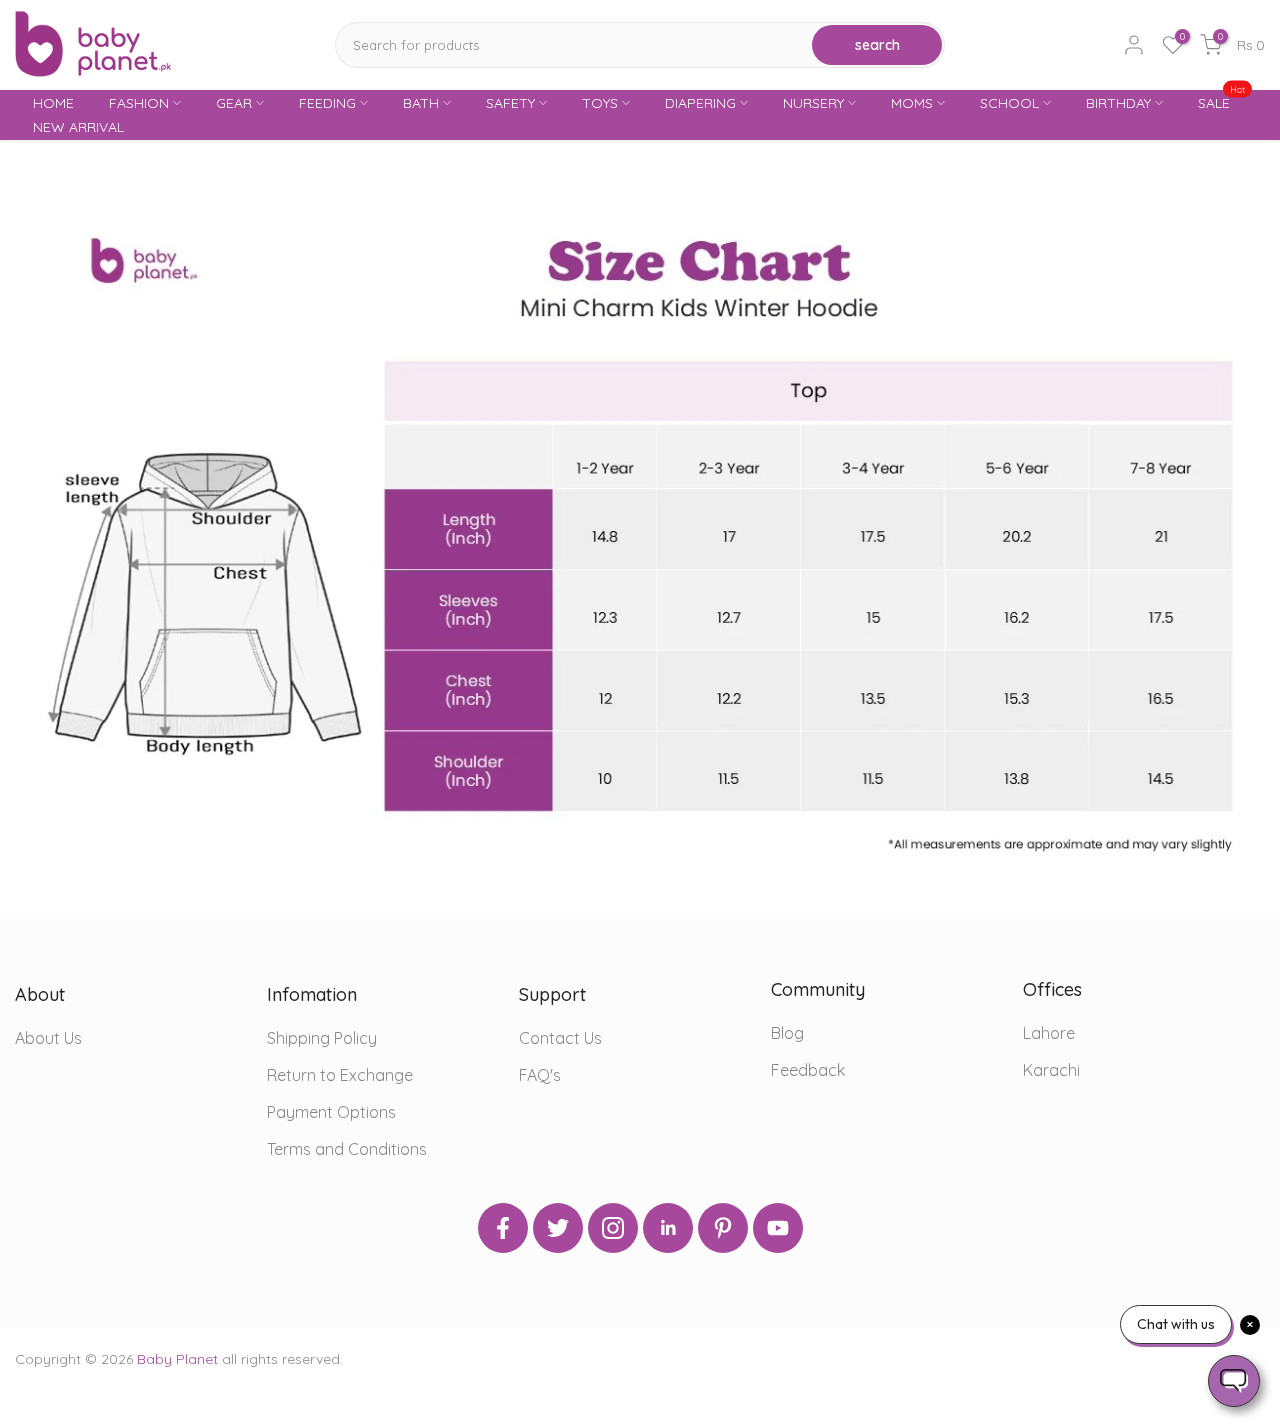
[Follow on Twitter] (558, 1228)
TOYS (600, 103)
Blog (787, 1033)
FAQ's (540, 1075)
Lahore (1049, 1033)
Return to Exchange (340, 1075)
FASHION (139, 103)
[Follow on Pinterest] (723, 1228)
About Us (48, 1038)
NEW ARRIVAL (78, 127)
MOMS (912, 103)
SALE (1222, 101)
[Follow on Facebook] (503, 1228)
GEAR (234, 103)
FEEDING (327, 103)
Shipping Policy (322, 1038)
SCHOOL (1009, 103)
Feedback (808, 1070)
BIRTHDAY (1118, 103)
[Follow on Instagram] (613, 1228)
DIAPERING (700, 103)
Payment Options (331, 1112)
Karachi (1051, 1070)
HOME (53, 103)
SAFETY (510, 103)
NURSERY (813, 103)
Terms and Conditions (347, 1149)
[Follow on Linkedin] (668, 1228)
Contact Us (560, 1038)
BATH (421, 103)
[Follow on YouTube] (778, 1228)
